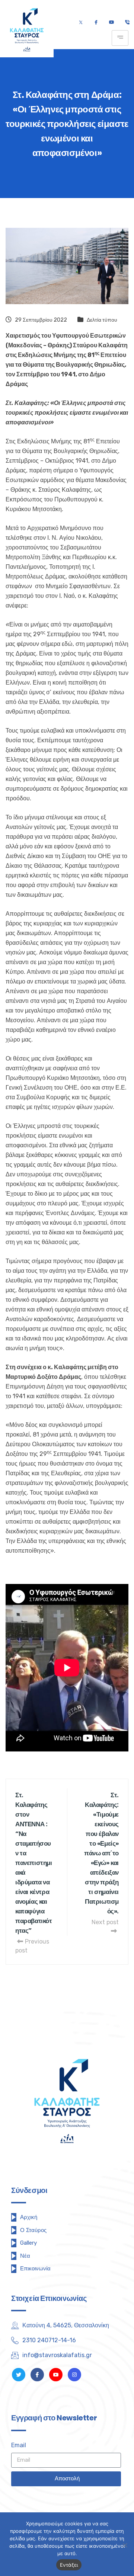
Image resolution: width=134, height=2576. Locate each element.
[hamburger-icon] (120, 38)
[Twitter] (81, 23)
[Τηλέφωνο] (127, 23)
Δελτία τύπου (102, 320)
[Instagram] (74, 2375)
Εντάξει (69, 2565)
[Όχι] (125, 2545)
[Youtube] (111, 23)
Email (19, 2445)
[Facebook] (96, 23)
